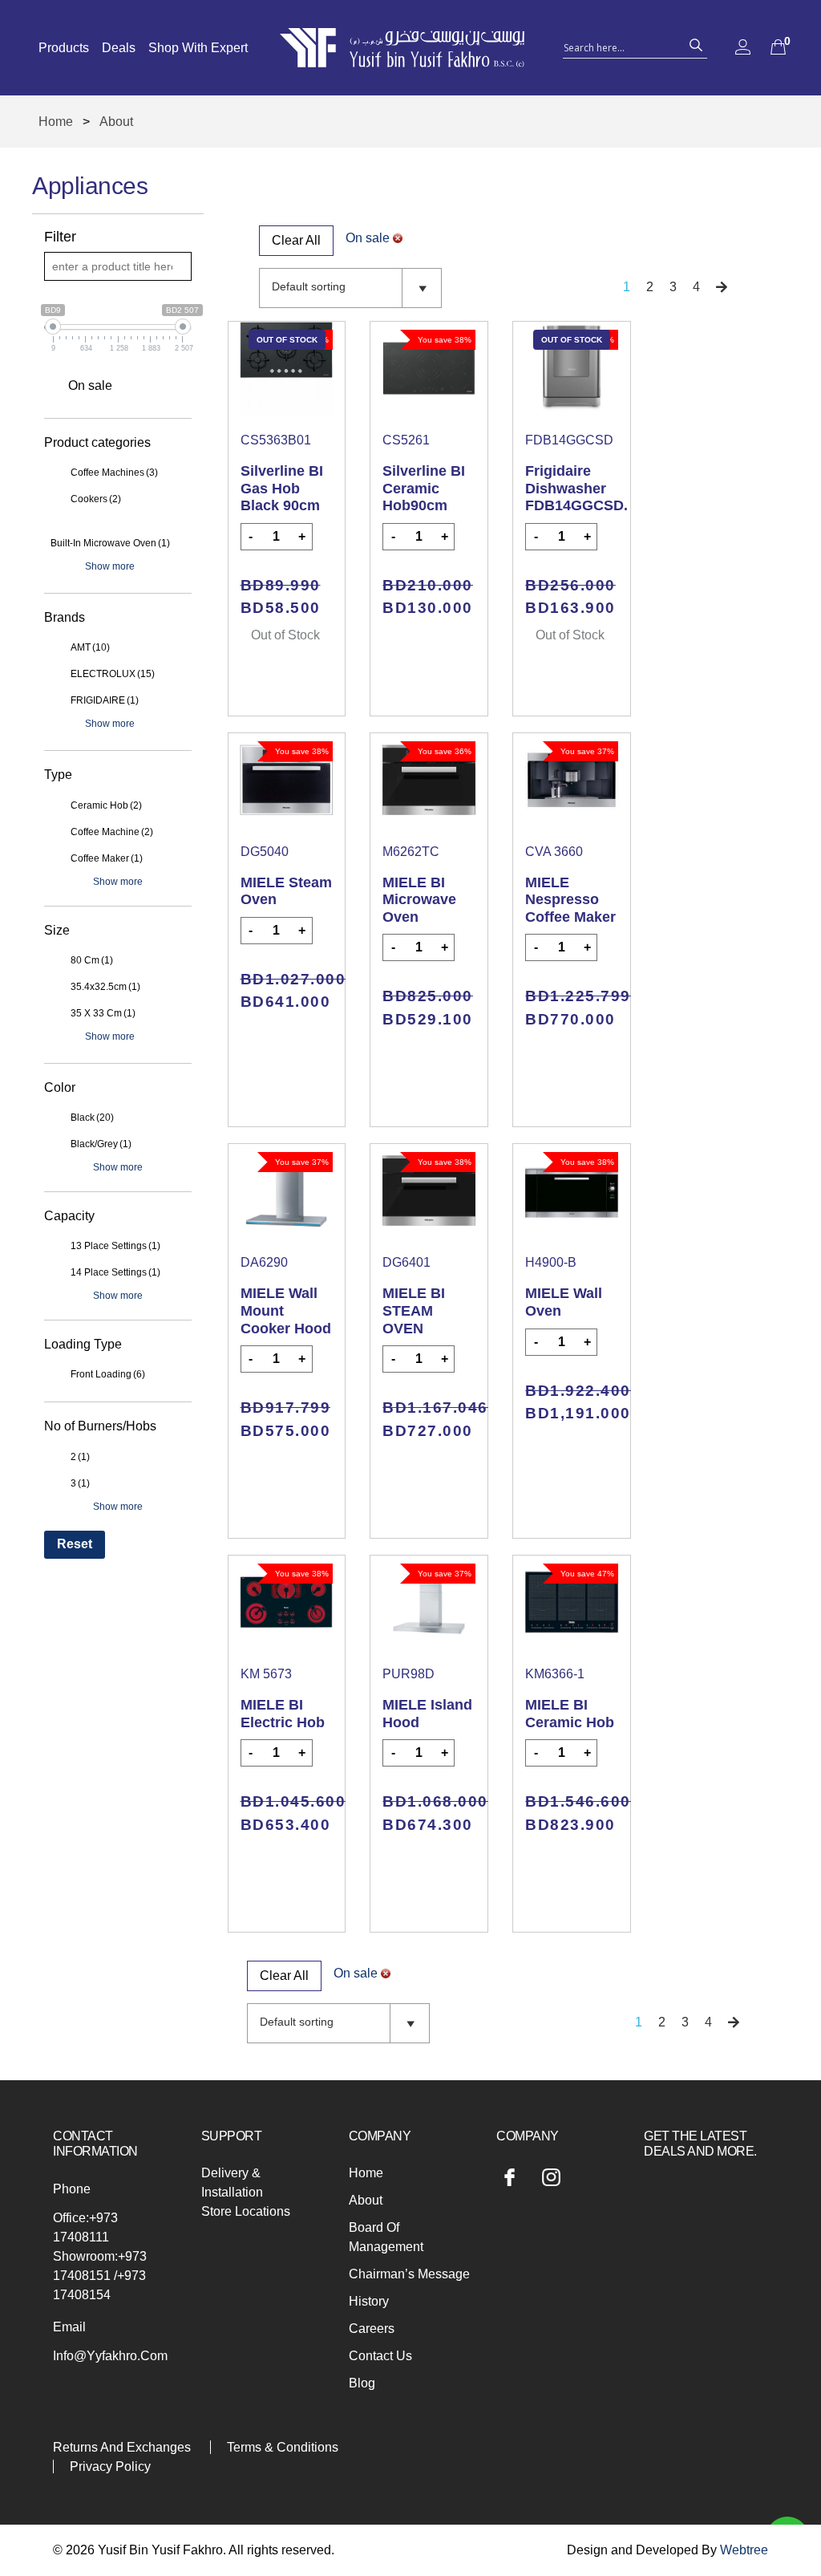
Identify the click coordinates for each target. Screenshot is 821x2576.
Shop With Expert (198, 48)
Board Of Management (386, 2237)
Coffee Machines (114, 473)
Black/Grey (101, 1144)
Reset (75, 1544)
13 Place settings (115, 1246)
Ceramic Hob (106, 805)
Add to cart (429, 653)
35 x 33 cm (103, 1013)
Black (92, 1118)
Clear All (296, 240)
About (366, 2200)
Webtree (744, 2550)
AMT (90, 647)
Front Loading (108, 1374)
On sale (90, 385)
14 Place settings (115, 1272)
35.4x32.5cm (105, 987)
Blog (362, 2383)
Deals (119, 48)
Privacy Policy (110, 2466)
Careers (372, 2329)
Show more (110, 566)
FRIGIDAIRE (105, 700)
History (369, 2301)
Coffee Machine (112, 832)
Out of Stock (285, 635)
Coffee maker (107, 858)
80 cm (92, 960)
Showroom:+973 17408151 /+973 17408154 (100, 2276)
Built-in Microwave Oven (110, 543)
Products (64, 48)
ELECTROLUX (113, 674)
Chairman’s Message (409, 2274)
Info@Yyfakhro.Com (110, 2356)
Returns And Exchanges (122, 2447)
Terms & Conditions (283, 2447)
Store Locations (246, 2211)
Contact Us (380, 2356)
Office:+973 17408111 (85, 2227)
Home (56, 122)
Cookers (96, 499)
